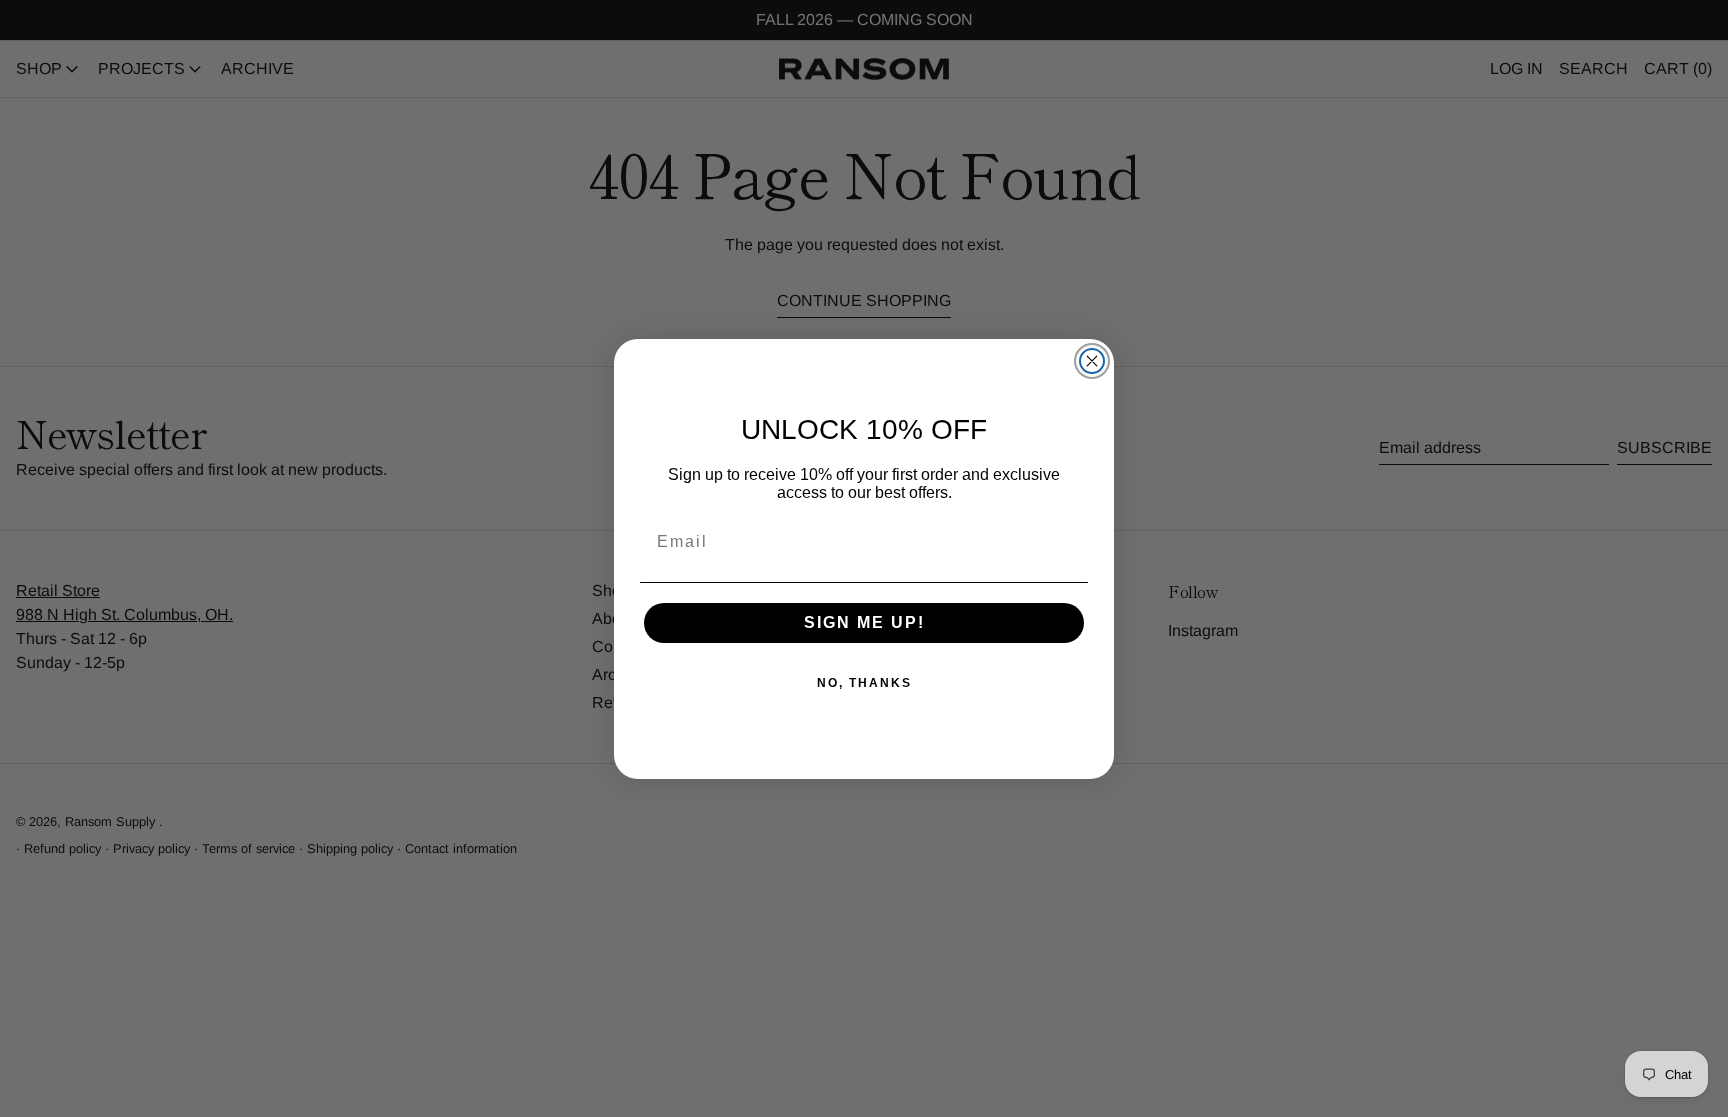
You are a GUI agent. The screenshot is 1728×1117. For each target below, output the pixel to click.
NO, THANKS (864, 683)
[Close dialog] (1092, 361)
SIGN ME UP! (864, 622)
